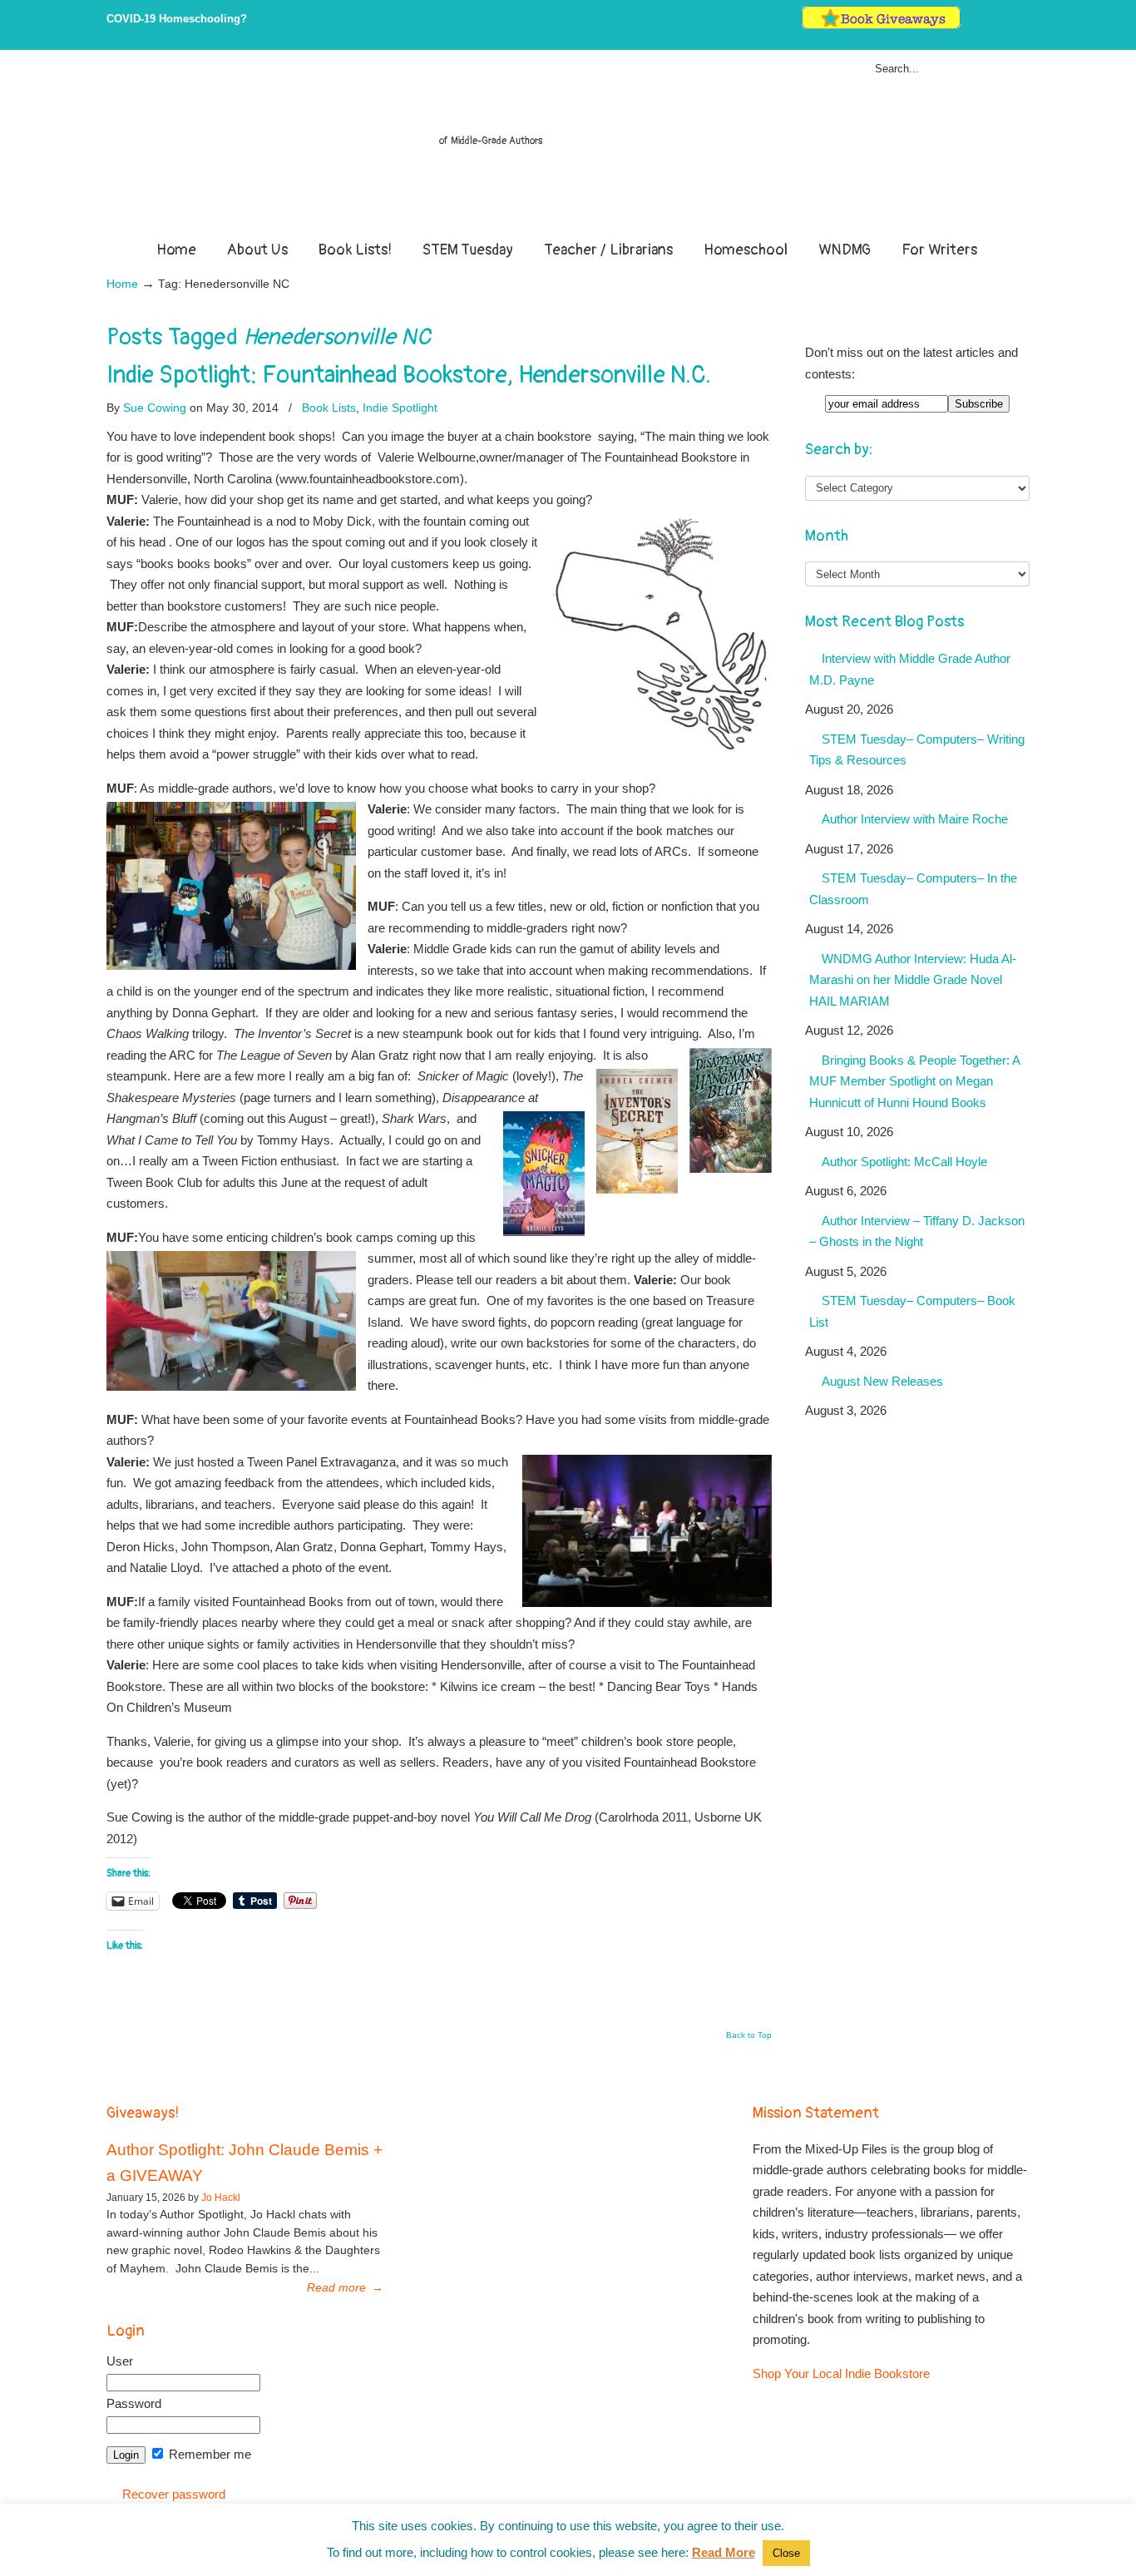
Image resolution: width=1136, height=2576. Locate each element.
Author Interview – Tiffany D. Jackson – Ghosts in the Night (917, 1231)
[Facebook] (988, 25)
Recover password (174, 2494)
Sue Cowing (155, 408)
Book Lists (329, 408)
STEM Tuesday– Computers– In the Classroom (913, 889)
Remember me (208, 2454)
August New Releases (882, 1381)
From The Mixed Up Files (568, 148)
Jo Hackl (221, 2198)
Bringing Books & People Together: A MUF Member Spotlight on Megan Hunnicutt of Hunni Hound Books (915, 1081)
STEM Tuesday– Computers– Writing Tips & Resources (917, 750)
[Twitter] (971, 25)
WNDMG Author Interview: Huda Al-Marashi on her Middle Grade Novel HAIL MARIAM (913, 980)
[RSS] (1022, 25)
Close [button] (786, 2553)
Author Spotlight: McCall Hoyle (904, 1162)
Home (122, 284)
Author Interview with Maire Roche (915, 819)
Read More (724, 2552)
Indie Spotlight (400, 408)
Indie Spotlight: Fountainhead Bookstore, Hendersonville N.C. (409, 375)
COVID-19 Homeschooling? (177, 19)
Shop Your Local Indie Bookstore (841, 2373)
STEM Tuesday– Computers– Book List (912, 1311)
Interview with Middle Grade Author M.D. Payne (910, 669)
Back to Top (749, 2035)
